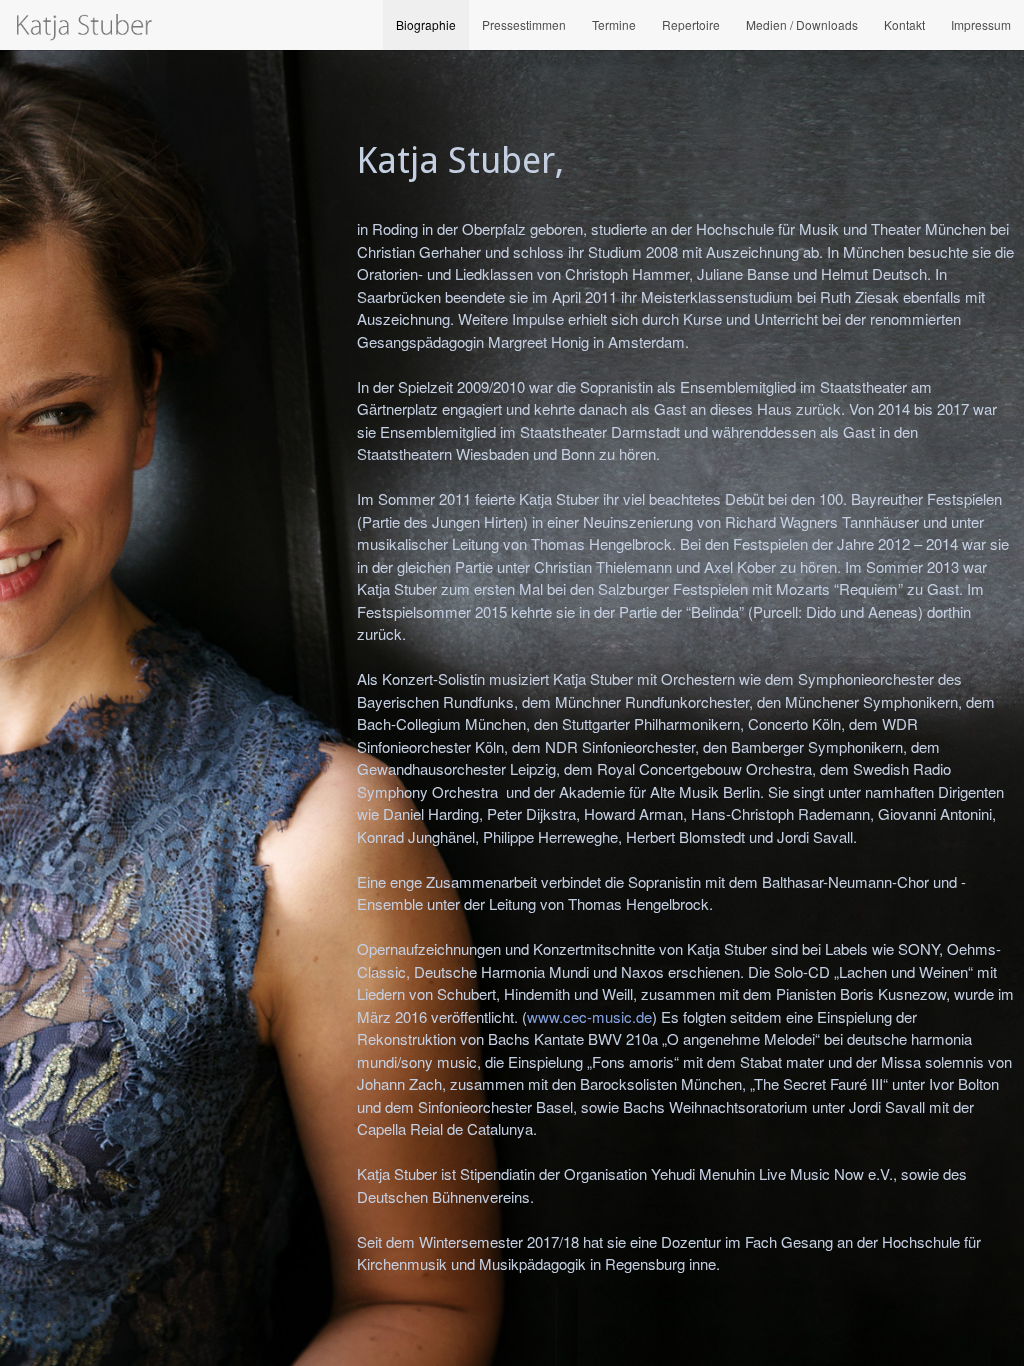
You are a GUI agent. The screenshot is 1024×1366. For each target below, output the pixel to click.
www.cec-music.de (589, 1016)
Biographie (426, 24)
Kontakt (904, 24)
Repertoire (691, 24)
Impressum (981, 24)
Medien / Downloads (802, 24)
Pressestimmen (524, 24)
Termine (614, 24)
